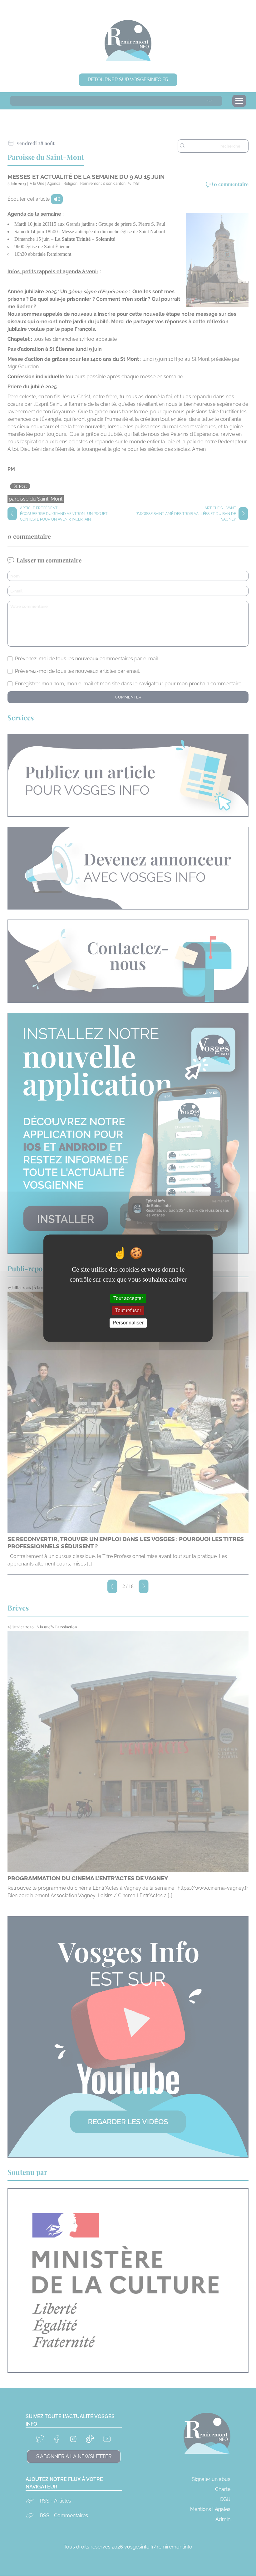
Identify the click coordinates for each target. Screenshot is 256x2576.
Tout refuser (128, 1311)
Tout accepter (128, 1298)
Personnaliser (128, 1323)
